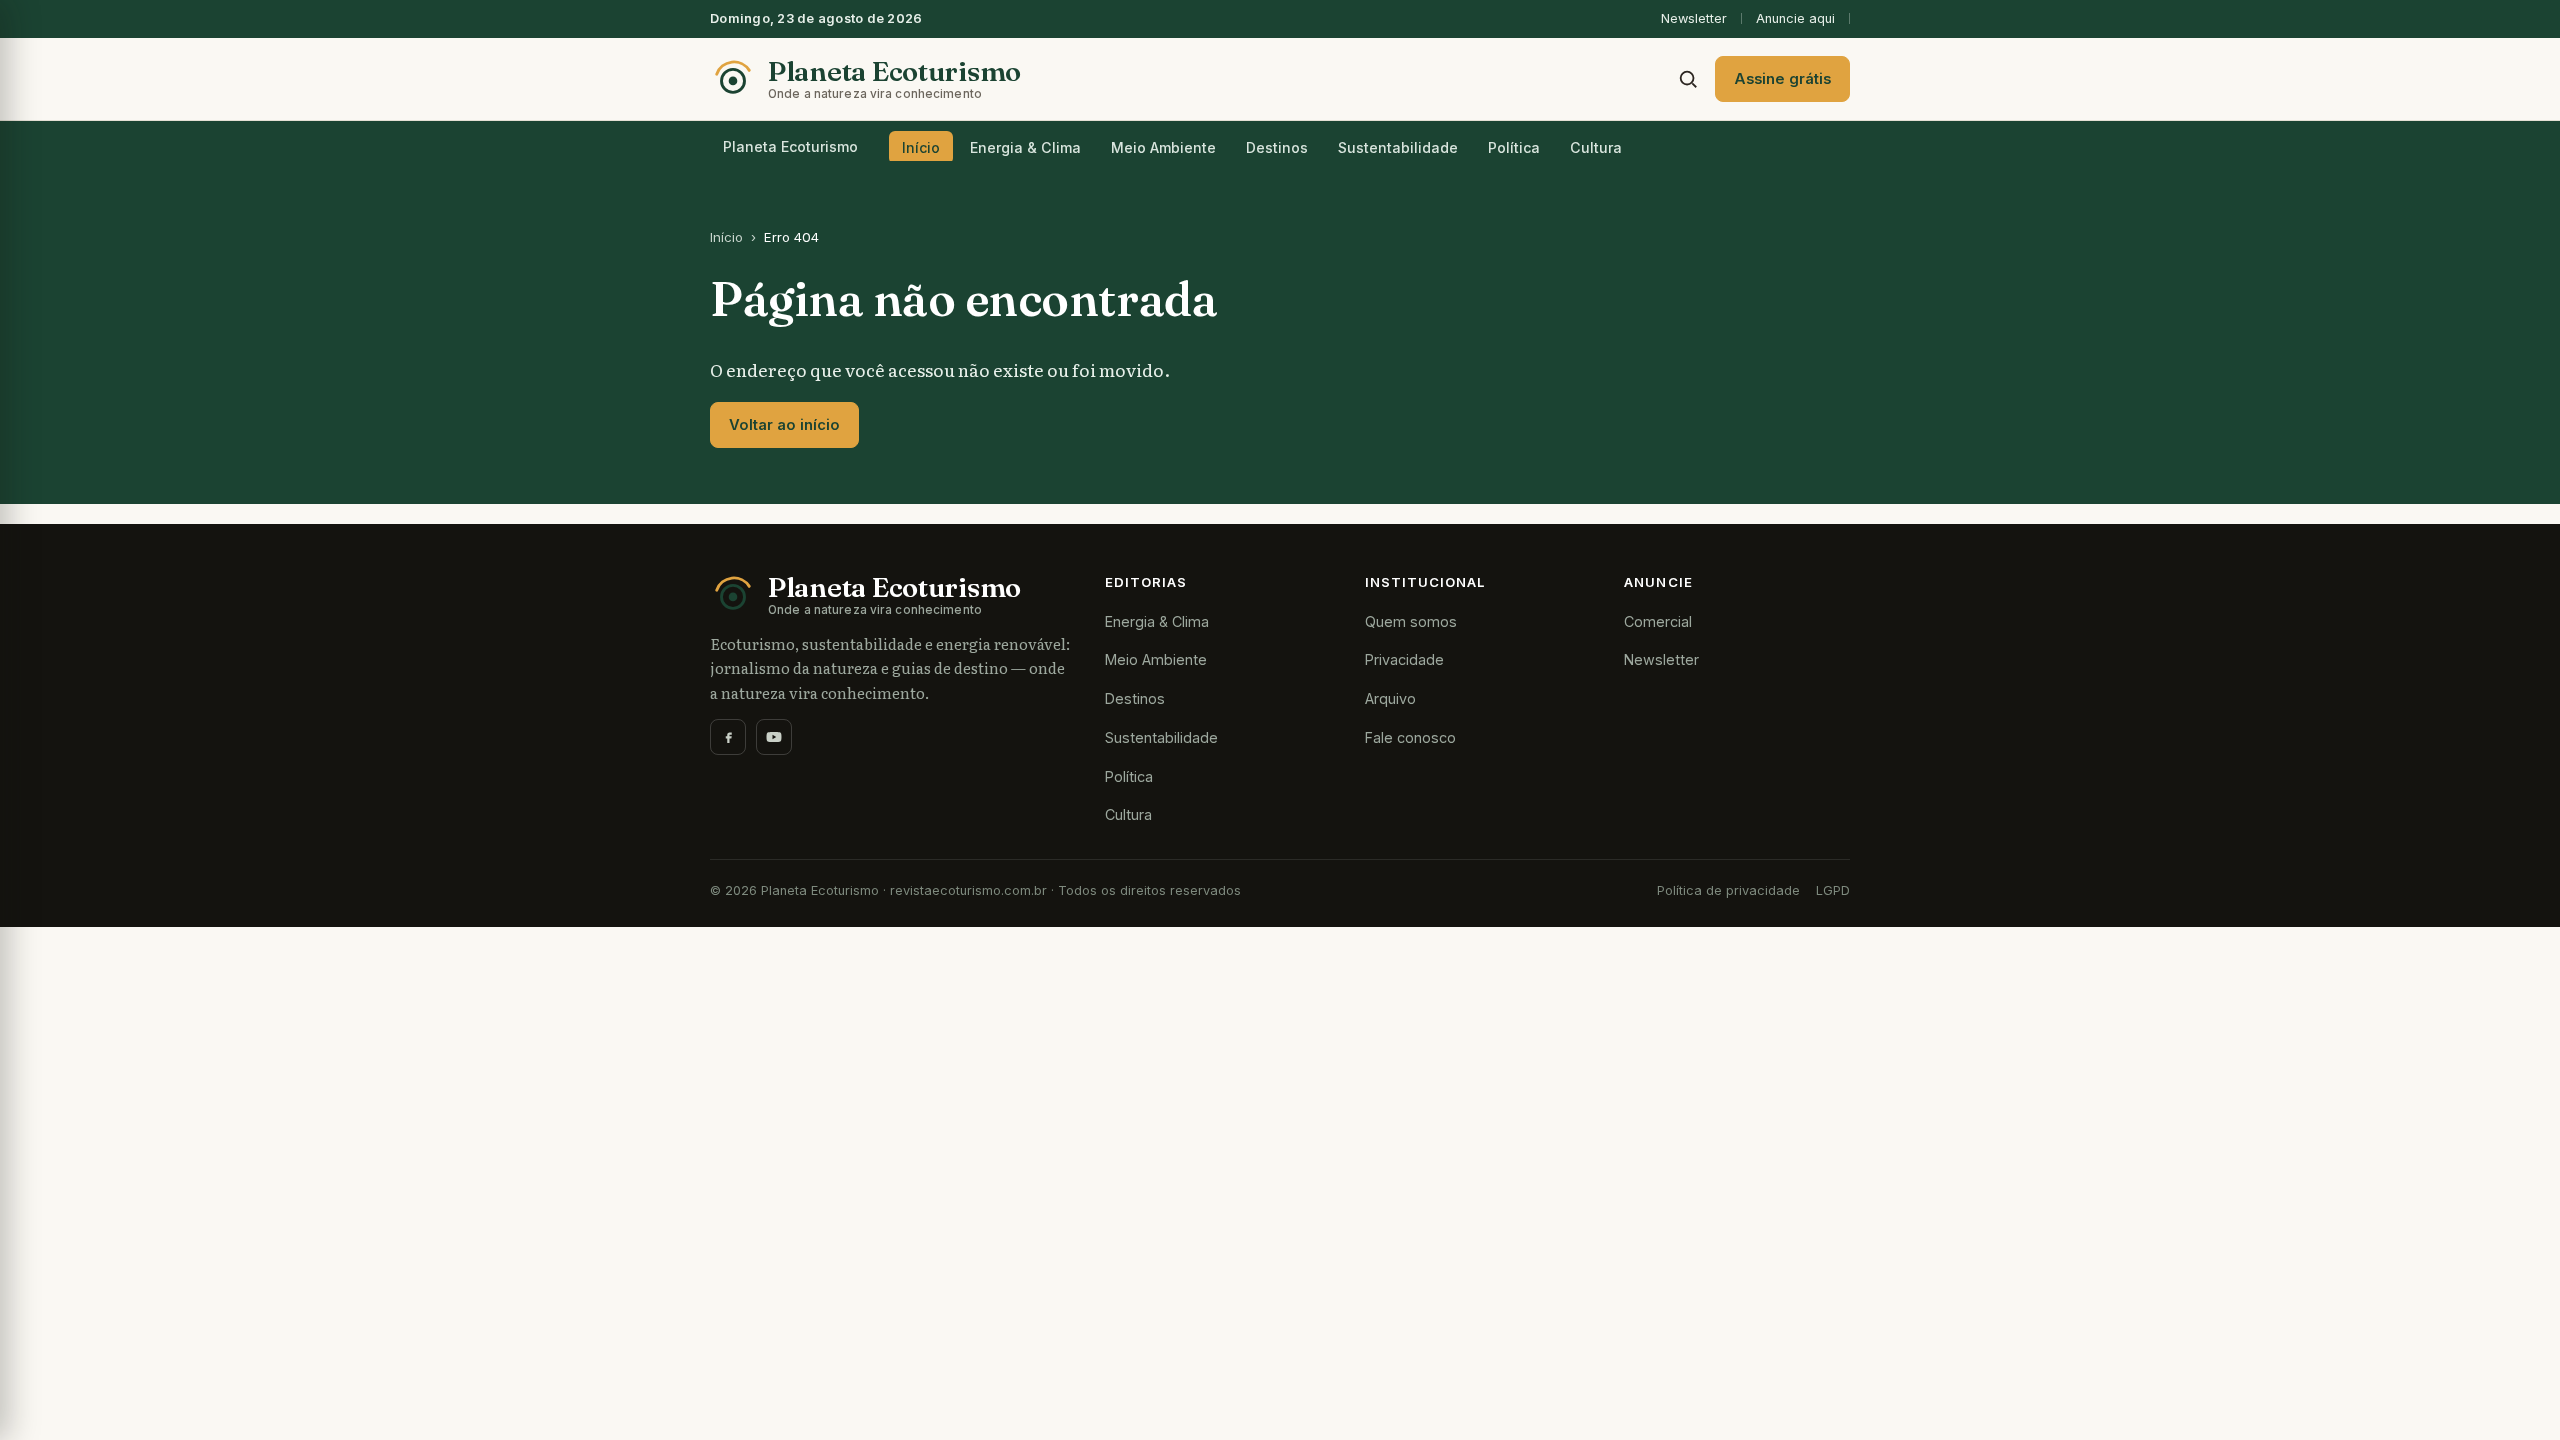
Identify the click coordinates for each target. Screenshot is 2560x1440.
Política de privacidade (1728, 890)
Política (1514, 147)
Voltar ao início (784, 425)
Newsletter (1694, 18)
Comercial (1658, 621)
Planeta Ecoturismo (790, 146)
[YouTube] (774, 737)
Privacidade (1404, 659)
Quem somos (1411, 621)
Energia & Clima (1025, 147)
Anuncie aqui (1795, 18)
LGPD (1833, 890)
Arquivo (1390, 698)
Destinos (1277, 147)
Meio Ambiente (1163, 147)
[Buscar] (1688, 79)
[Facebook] (728, 737)
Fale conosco (1410, 737)
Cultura (1596, 147)
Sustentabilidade (1398, 147)
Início (921, 147)
